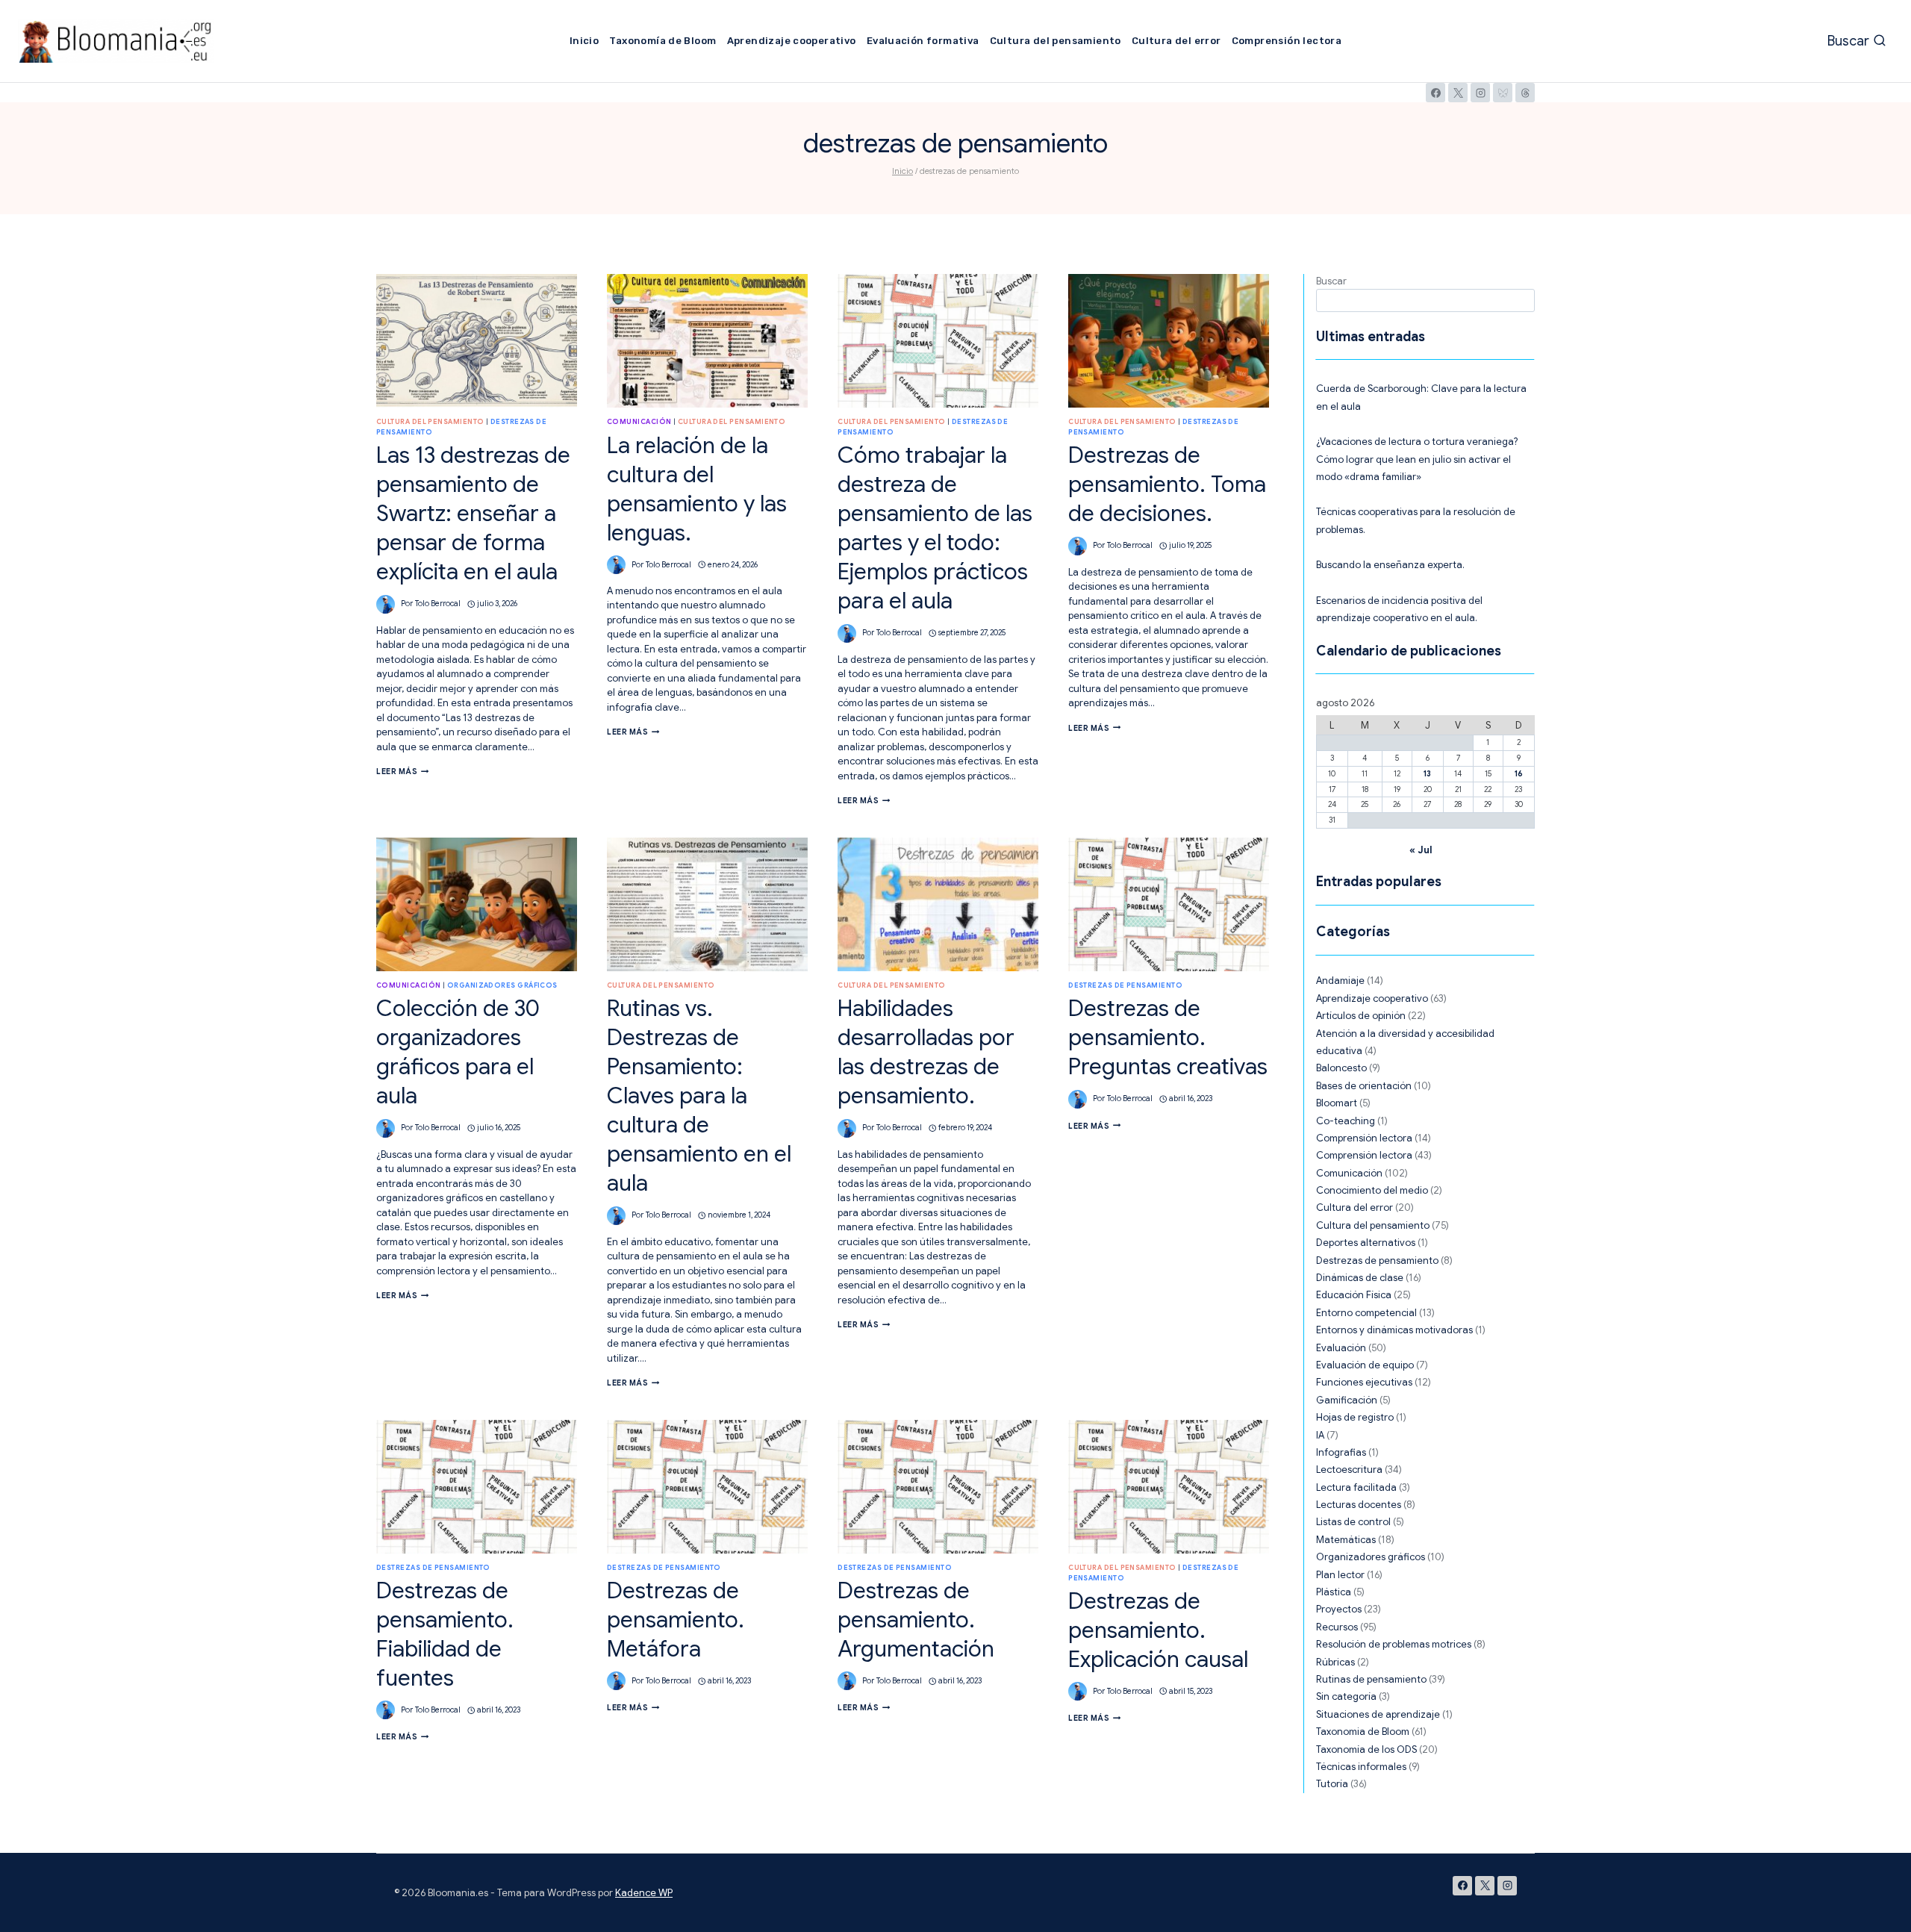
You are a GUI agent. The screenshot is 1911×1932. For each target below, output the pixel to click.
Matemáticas (1346, 1540)
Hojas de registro (1355, 1417)
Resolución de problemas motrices (1394, 1644)
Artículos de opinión (1361, 1016)
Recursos (1337, 1627)
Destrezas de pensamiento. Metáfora (676, 1620)
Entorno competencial (1366, 1313)
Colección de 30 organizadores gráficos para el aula (458, 1052)
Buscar (1331, 281)
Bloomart (1337, 1103)
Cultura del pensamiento (1056, 41)
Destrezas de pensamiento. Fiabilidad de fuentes (445, 1635)
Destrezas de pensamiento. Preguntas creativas (1168, 1038)
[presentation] (477, 341)
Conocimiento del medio (1372, 1190)
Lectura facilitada (1356, 1487)
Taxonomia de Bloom (1363, 1732)
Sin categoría (1346, 1696)
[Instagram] (1480, 93)
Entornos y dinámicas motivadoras (1394, 1330)
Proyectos (1339, 1609)
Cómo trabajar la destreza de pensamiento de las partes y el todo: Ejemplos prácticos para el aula (935, 528)
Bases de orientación (1364, 1086)
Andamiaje (1340, 981)
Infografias (1341, 1452)
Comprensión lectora (1287, 41)
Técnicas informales (1361, 1767)
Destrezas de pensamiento (1125, 985)
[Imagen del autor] (386, 604)
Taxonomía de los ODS (1366, 1749)
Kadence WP (644, 1893)
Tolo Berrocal (438, 604)
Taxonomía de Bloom (663, 41)
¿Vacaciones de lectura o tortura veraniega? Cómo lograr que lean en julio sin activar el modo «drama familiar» (1417, 459)
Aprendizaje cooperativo (792, 41)
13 (1427, 774)
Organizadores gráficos (502, 985)
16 (1519, 774)
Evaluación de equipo (1365, 1365)
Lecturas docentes (1359, 1505)
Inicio (584, 41)
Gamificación (1347, 1400)
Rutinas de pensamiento (1371, 1679)
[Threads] (1525, 93)
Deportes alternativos (1366, 1243)
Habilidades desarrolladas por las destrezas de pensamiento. (926, 1052)
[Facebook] (1435, 93)
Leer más (403, 772)
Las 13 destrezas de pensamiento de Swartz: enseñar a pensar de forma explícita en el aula (473, 514)
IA (1320, 1435)
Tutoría (1332, 1784)
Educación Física (1354, 1295)
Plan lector (1340, 1575)
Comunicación (639, 422)
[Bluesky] (1503, 93)
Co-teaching (1346, 1121)
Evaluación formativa (923, 41)
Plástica (1334, 1592)
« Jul (1421, 850)
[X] (1458, 93)
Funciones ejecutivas (1364, 1382)
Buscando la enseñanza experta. (1390, 565)
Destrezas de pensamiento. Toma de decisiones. (1167, 484)
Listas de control (1353, 1522)
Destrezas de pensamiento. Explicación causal (1158, 1630)
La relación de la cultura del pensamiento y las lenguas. (697, 489)
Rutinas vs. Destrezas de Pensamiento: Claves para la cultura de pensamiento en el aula (699, 1096)
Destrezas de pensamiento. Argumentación (916, 1620)
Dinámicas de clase (1360, 1278)
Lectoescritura (1349, 1470)
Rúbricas (1335, 1662)
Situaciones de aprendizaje (1378, 1714)
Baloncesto (1341, 1068)
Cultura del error (1176, 41)
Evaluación (1341, 1348)
